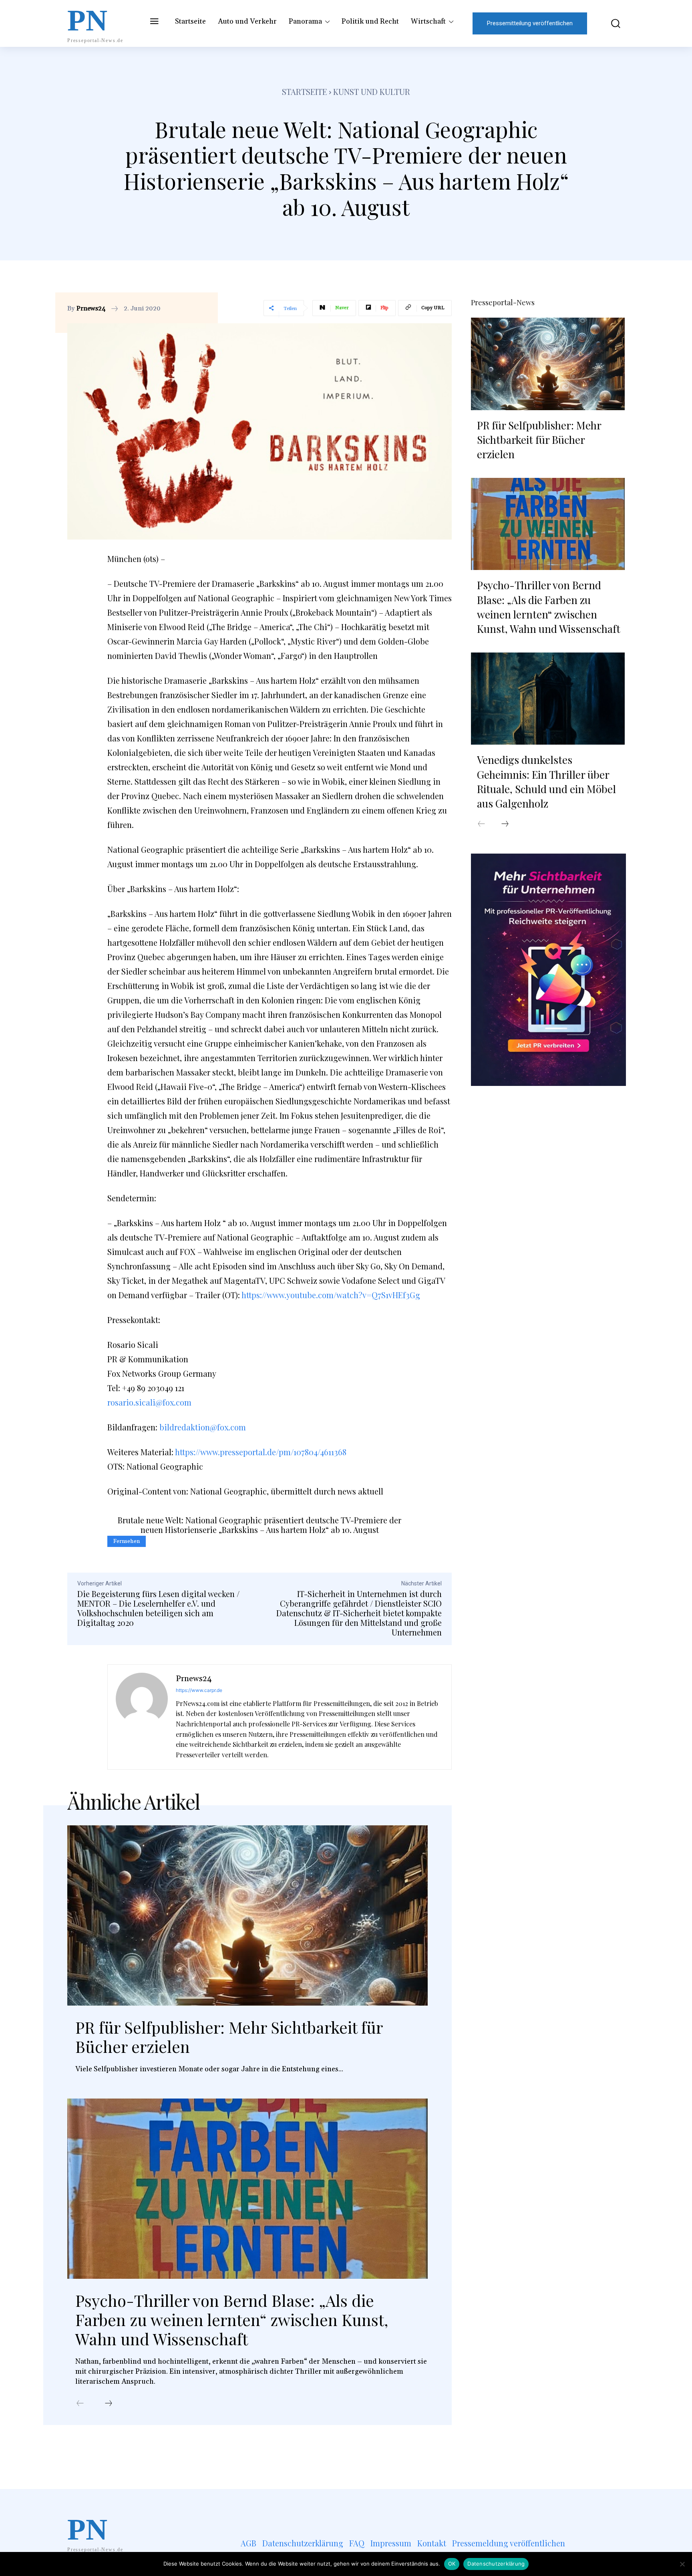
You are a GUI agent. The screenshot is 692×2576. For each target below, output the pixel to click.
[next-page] (109, 2404)
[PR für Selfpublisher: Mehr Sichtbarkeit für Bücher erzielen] (247, 1915)
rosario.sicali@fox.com (149, 1402)
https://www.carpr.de (199, 1690)
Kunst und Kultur (372, 92)
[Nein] (682, 2564)
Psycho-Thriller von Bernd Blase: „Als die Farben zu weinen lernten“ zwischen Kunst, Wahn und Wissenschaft (232, 2319)
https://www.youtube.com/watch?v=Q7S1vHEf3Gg (331, 1295)
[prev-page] (80, 2404)
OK (452, 2564)
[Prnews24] (142, 1717)
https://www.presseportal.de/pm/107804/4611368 (261, 1452)
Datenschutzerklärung (496, 2564)
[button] (610, 23)
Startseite (305, 92)
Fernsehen (127, 1541)
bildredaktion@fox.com (203, 1427)
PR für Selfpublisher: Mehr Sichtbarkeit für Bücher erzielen (229, 2037)
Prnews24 (91, 308)
